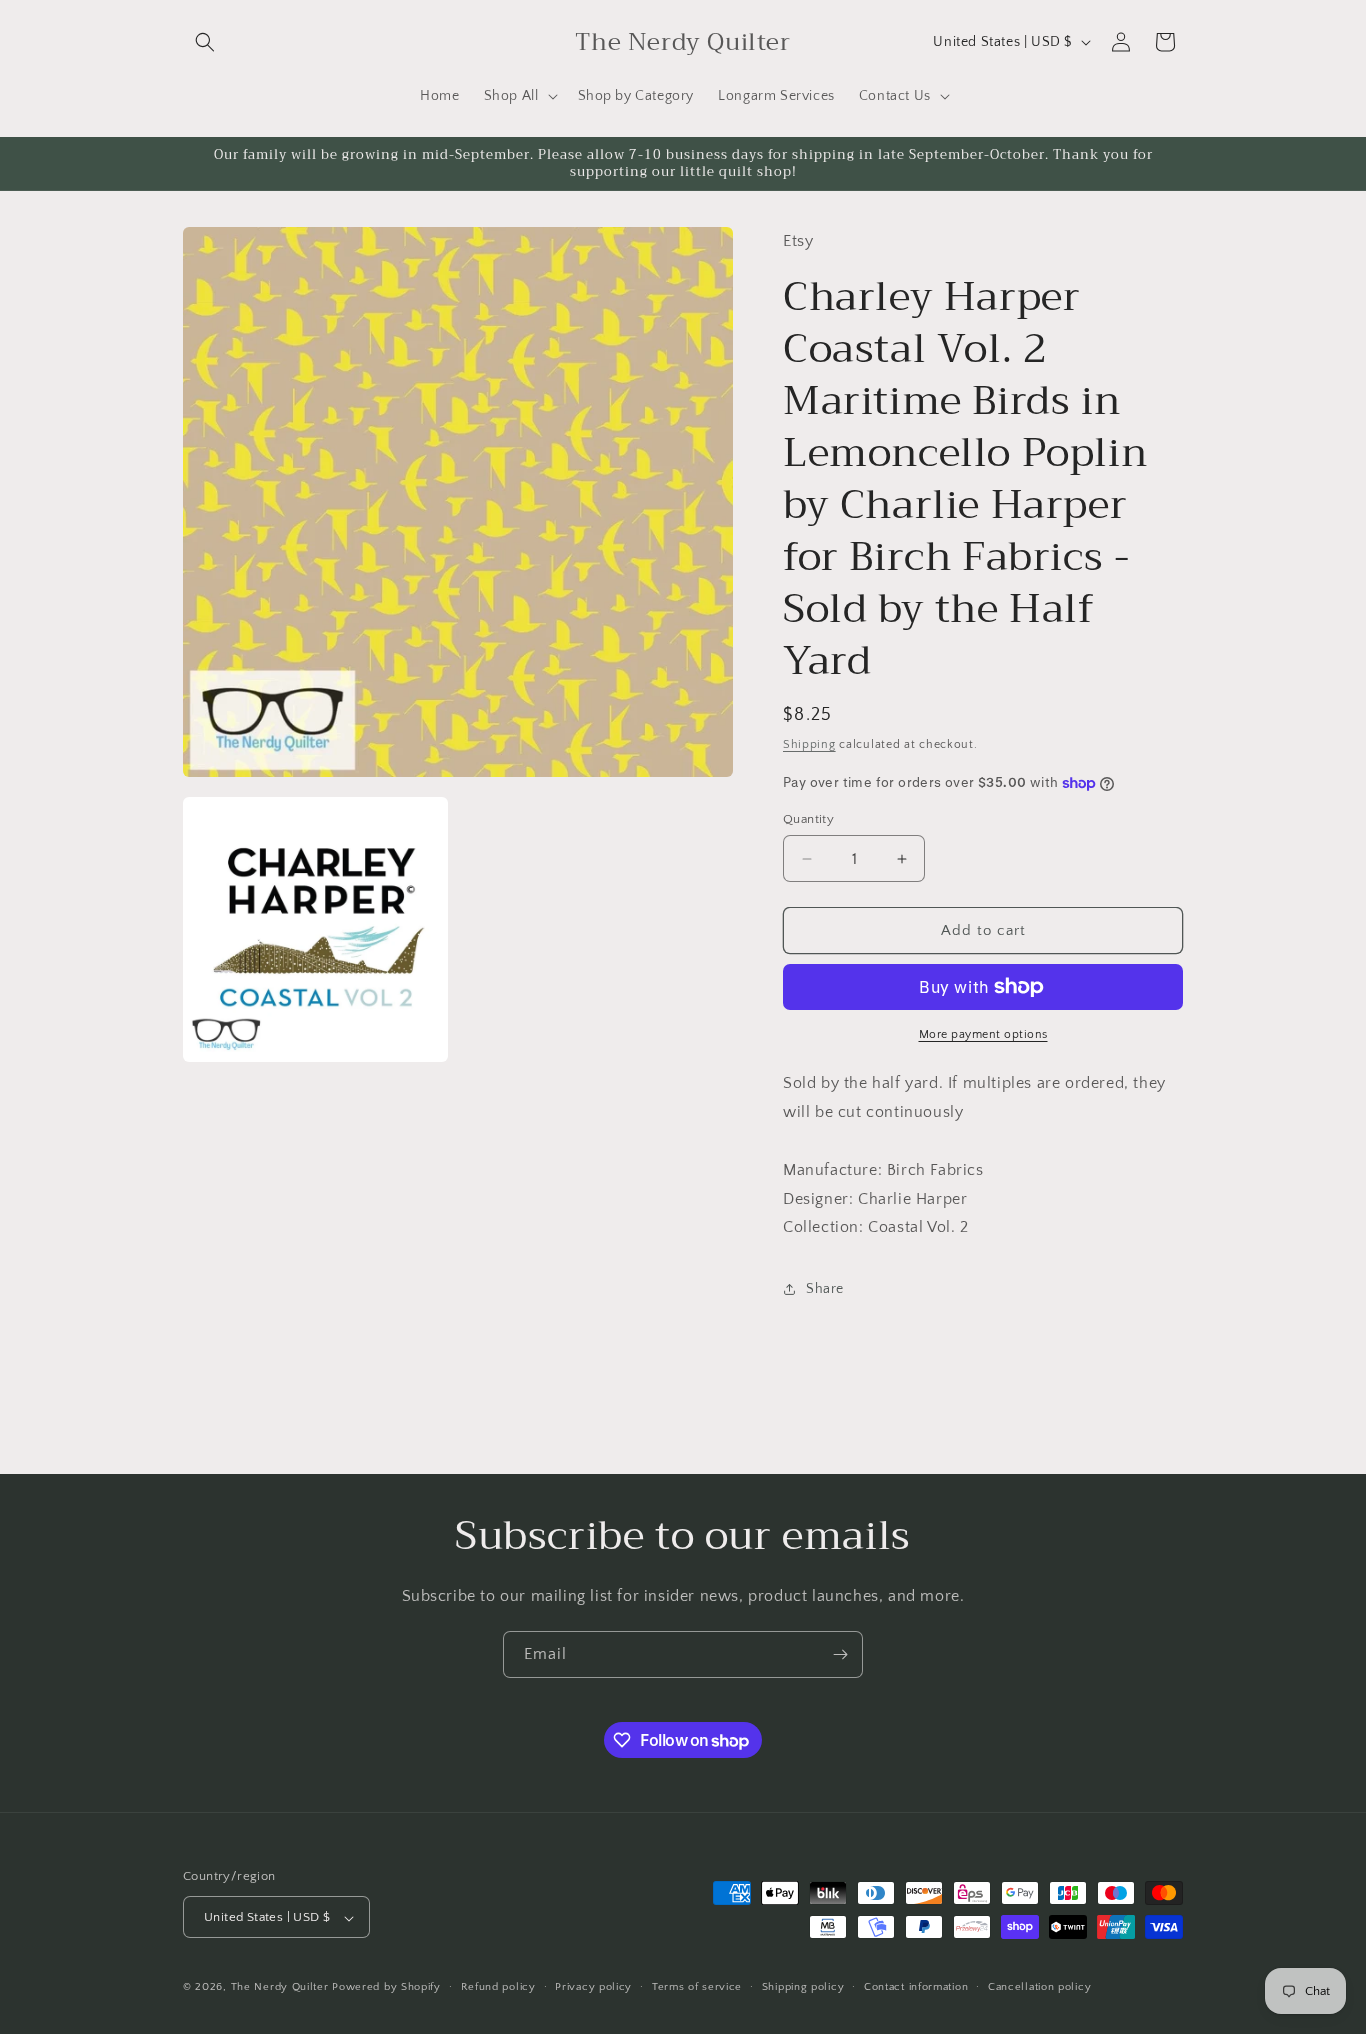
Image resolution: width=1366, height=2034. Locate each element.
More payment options (983, 1034)
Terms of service (697, 1987)
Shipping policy (803, 1987)
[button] (205, 42)
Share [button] (825, 1289)
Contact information (916, 1987)
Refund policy (498, 1987)
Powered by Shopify (386, 1988)
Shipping (809, 744)
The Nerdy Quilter (280, 1988)
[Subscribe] (840, 1654)
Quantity (808, 819)
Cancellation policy (1039, 1987)
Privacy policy (593, 1987)
